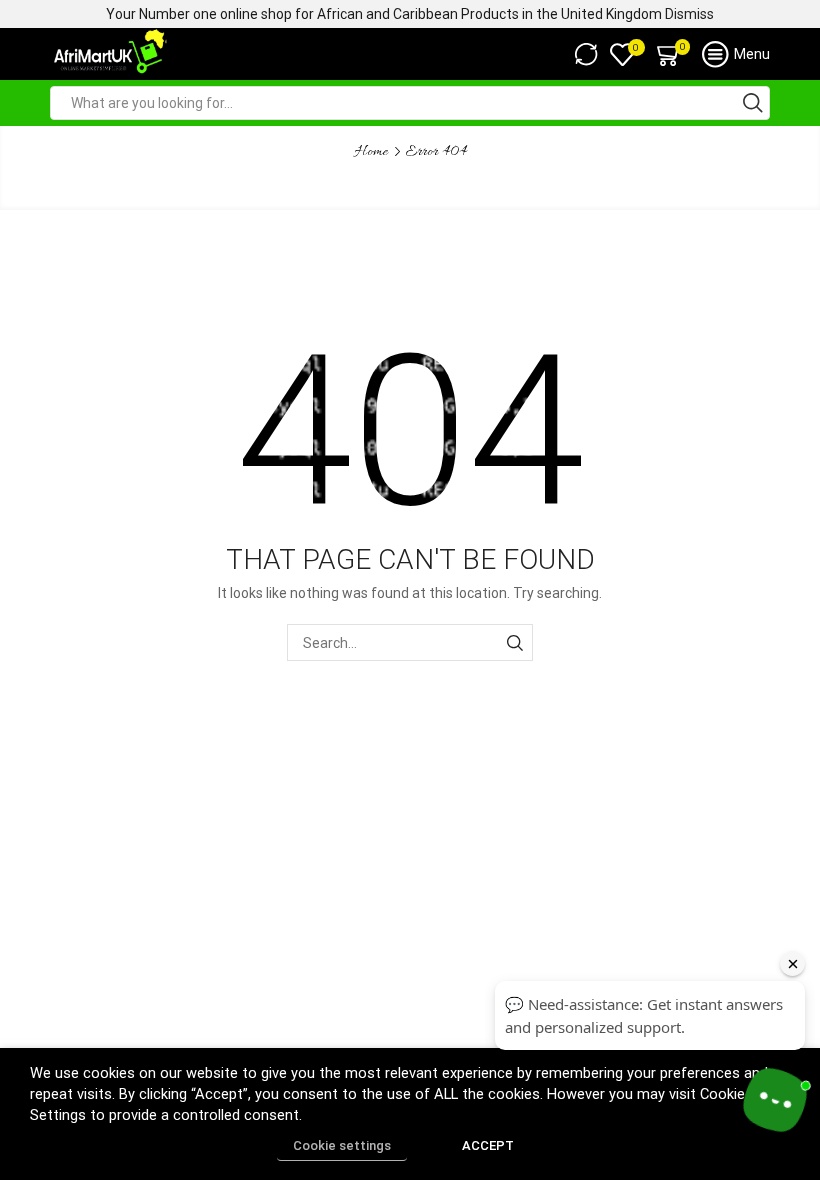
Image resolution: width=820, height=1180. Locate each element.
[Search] (514, 642)
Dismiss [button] (689, 14)
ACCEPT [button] (488, 1145)
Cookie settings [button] (342, 1145)
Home (371, 152)
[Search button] (753, 103)
